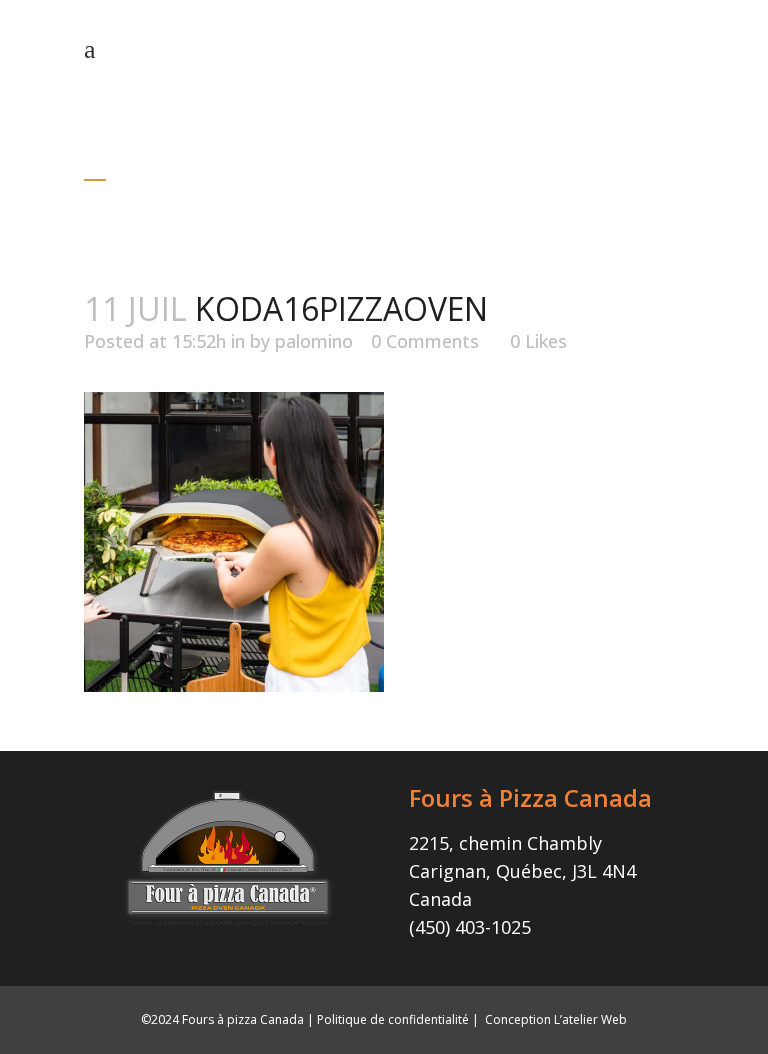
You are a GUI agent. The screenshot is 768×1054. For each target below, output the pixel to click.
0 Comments (425, 341)
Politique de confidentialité (393, 1019)
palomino (314, 341)
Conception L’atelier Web (556, 1019)
